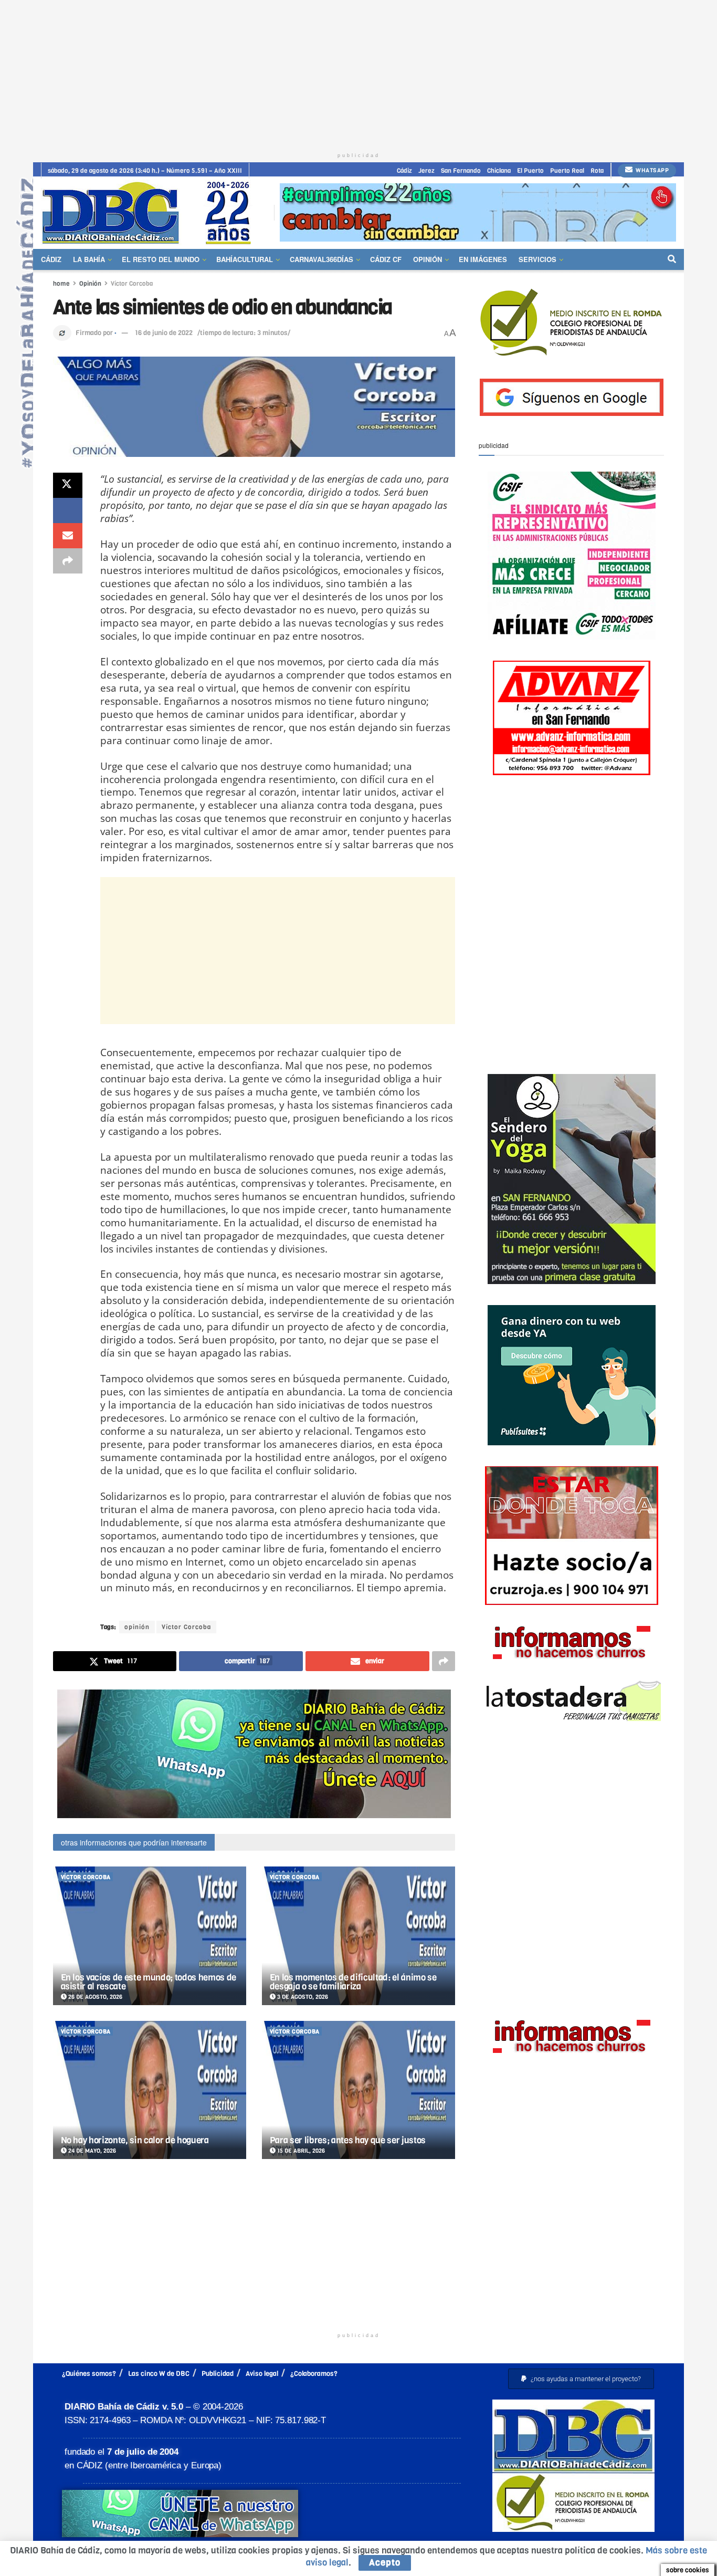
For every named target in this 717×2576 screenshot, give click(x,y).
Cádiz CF (386, 259)
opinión (137, 1627)
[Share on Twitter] (68, 485)
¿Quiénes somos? (89, 2374)
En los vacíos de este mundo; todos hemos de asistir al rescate (149, 1982)
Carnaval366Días (321, 259)
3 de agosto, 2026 (302, 1997)
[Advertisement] (358, 74)
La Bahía (89, 259)
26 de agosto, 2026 (94, 1997)
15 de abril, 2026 (300, 2151)
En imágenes (483, 259)
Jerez (426, 171)
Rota (597, 171)
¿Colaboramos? (314, 2374)
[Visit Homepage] (150, 212)
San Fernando (461, 171)
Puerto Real (567, 171)
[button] (581, 2379)
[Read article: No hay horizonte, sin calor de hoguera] (150, 2090)
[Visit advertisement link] (478, 212)
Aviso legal (262, 2374)
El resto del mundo (161, 259)
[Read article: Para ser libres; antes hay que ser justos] (358, 2090)
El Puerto (530, 171)
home (61, 284)
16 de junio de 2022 (164, 333)
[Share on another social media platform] (68, 561)
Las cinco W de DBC (159, 2374)
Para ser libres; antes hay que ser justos (348, 2140)
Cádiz (404, 171)
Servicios (537, 259)
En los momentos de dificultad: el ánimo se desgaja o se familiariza (353, 1982)
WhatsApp (652, 170)
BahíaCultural (245, 259)
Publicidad (218, 2374)
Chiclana (499, 171)
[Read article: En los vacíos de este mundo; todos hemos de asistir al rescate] (150, 1936)
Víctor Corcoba (132, 284)
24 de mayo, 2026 (91, 2151)
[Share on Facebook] (68, 510)
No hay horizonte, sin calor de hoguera (135, 2140)
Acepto (385, 2563)
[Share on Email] (68, 536)
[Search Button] (672, 259)
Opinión (428, 259)
